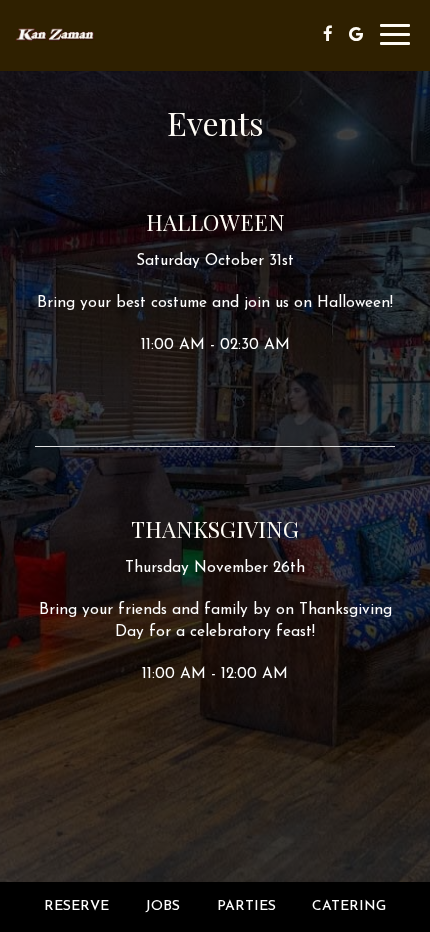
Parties (246, 906)
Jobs (162, 906)
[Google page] (356, 34)
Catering (349, 906)
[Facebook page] (328, 34)
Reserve (76, 906)
